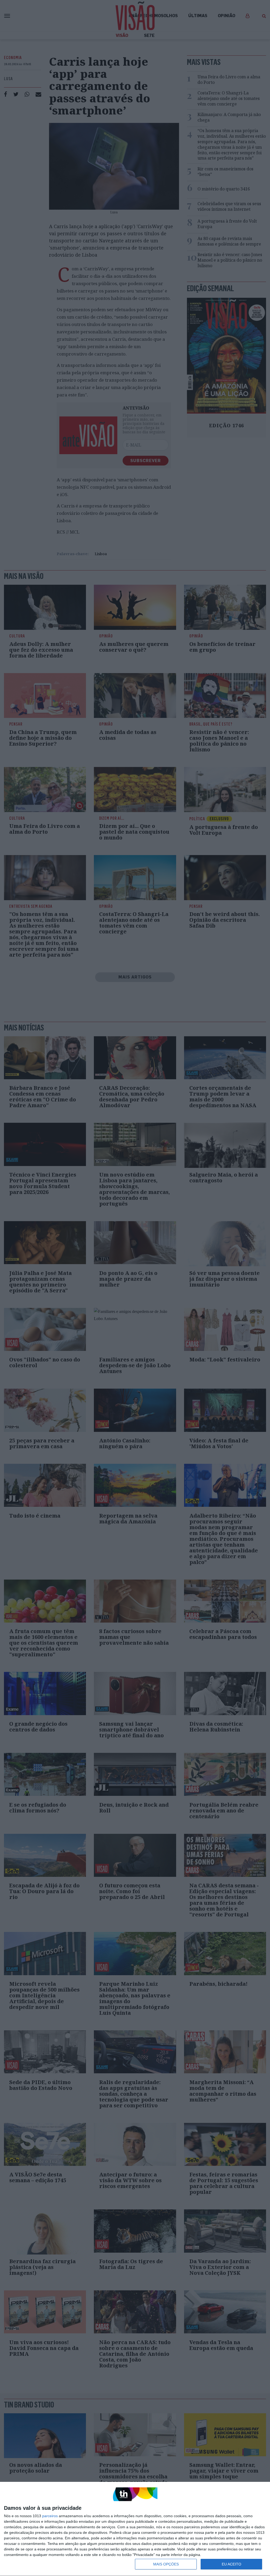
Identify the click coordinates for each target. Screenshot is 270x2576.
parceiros (50, 2516)
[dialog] (135, 2529)
